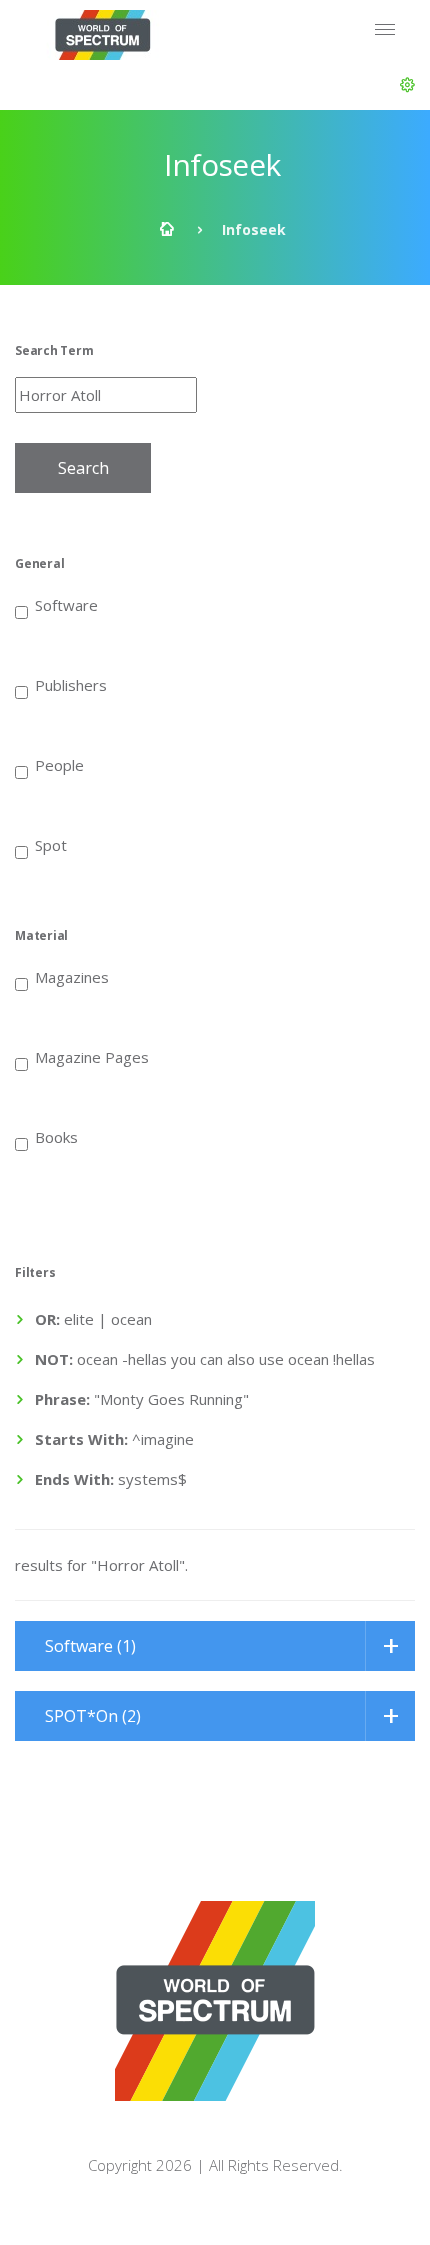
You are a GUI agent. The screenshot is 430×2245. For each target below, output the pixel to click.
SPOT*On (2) (93, 1716)
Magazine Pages (92, 1056)
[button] (407, 85)
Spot (51, 844)
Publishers (71, 684)
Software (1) (90, 1646)
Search (83, 468)
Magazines (72, 976)
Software (66, 604)
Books (56, 1136)
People (59, 764)
